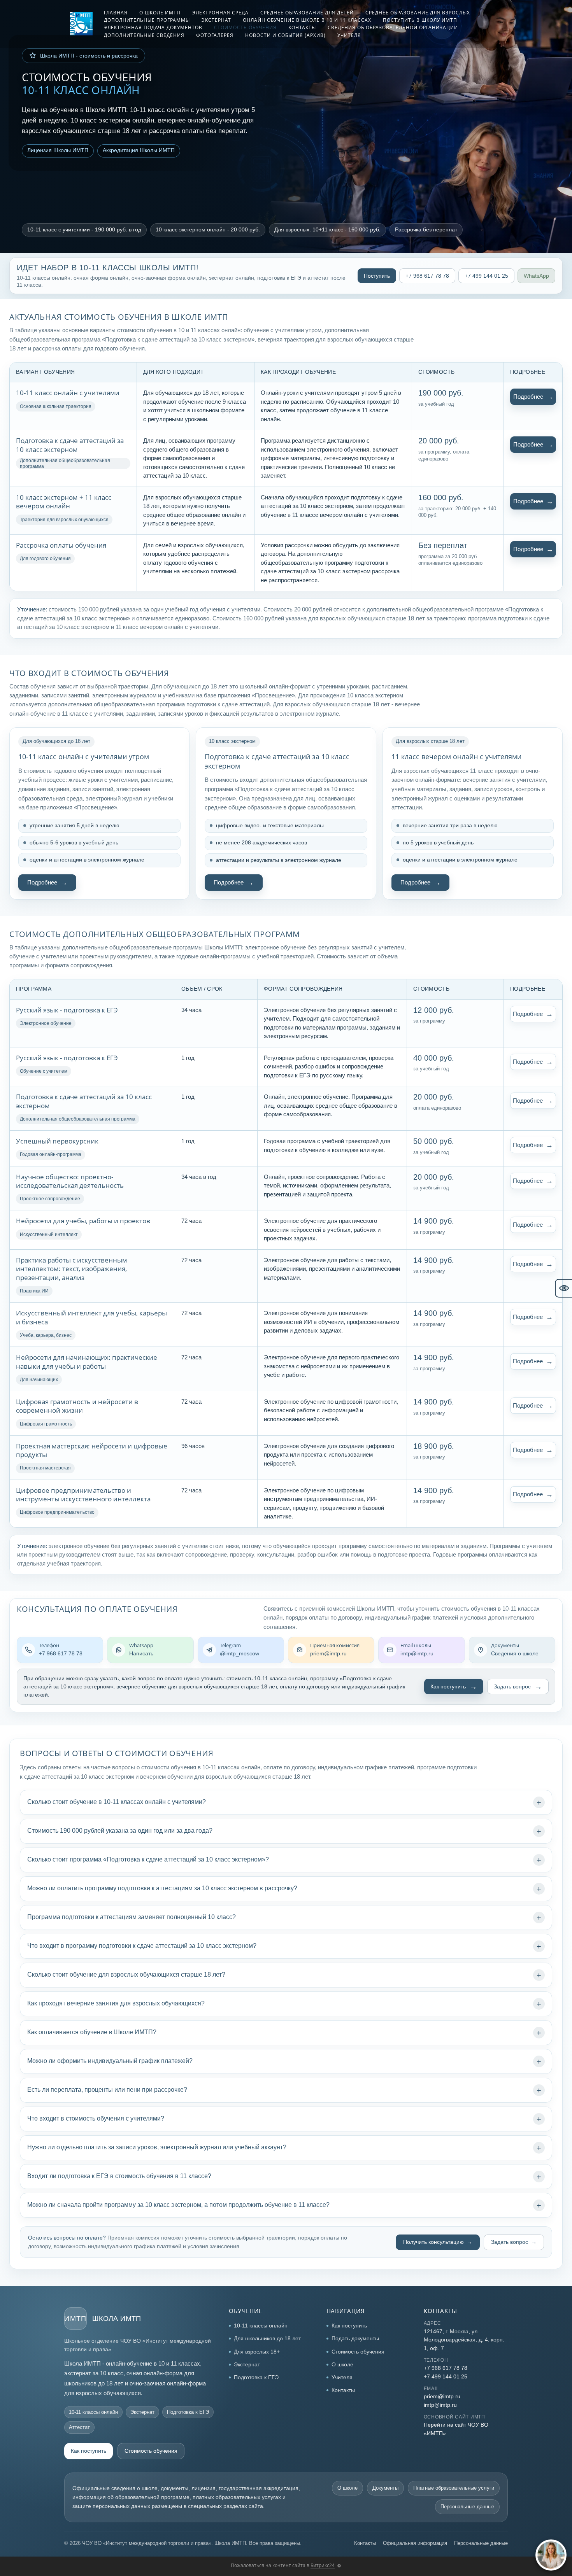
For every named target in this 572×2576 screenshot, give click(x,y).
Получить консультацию (433, 2242)
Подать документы (355, 2338)
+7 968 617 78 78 (427, 276)
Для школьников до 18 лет (267, 2338)
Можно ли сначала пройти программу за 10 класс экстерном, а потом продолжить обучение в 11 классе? (178, 2205)
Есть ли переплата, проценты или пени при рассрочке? (107, 2090)
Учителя (349, 35)
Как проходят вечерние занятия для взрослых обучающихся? (116, 2003)
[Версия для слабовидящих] (563, 1288)
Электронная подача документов (153, 27)
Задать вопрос (512, 1686)
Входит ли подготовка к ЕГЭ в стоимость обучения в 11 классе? (119, 2176)
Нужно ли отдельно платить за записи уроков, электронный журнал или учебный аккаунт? (157, 2147)
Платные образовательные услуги (454, 2488)
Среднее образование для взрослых (418, 13)
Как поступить (448, 1686)
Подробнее (528, 397)
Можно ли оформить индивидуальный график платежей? (110, 2061)
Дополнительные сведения (144, 35)
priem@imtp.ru (442, 2396)
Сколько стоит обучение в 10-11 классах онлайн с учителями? (117, 1802)
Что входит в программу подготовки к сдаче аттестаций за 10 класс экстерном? (142, 1946)
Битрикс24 (323, 2565)
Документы (385, 2488)
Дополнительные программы (147, 20)
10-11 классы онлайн (261, 2326)
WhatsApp (536, 276)
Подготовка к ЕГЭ (256, 2377)
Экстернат (216, 20)
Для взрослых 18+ (257, 2352)
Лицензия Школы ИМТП (58, 150)
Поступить (377, 276)
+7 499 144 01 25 (486, 276)
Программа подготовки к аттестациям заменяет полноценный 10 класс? (132, 1917)
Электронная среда (220, 13)
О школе (342, 2364)
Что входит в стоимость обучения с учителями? (96, 2118)
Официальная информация (415, 2543)
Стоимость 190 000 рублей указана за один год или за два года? (120, 1831)
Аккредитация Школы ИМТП (139, 150)
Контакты (302, 27)
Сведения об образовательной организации (393, 27)
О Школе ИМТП (160, 13)
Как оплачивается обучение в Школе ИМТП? (92, 2032)
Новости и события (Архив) (285, 35)
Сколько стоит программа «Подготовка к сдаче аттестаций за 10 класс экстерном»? (148, 1859)
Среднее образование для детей (307, 13)
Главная (116, 13)
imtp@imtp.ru (440, 2405)
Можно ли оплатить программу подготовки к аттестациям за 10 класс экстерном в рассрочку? (162, 1888)
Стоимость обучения (245, 27)
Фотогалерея (215, 35)
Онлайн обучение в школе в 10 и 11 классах (307, 20)
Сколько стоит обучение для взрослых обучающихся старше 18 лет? (126, 1974)
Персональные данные (467, 2507)
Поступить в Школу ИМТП (420, 20)
